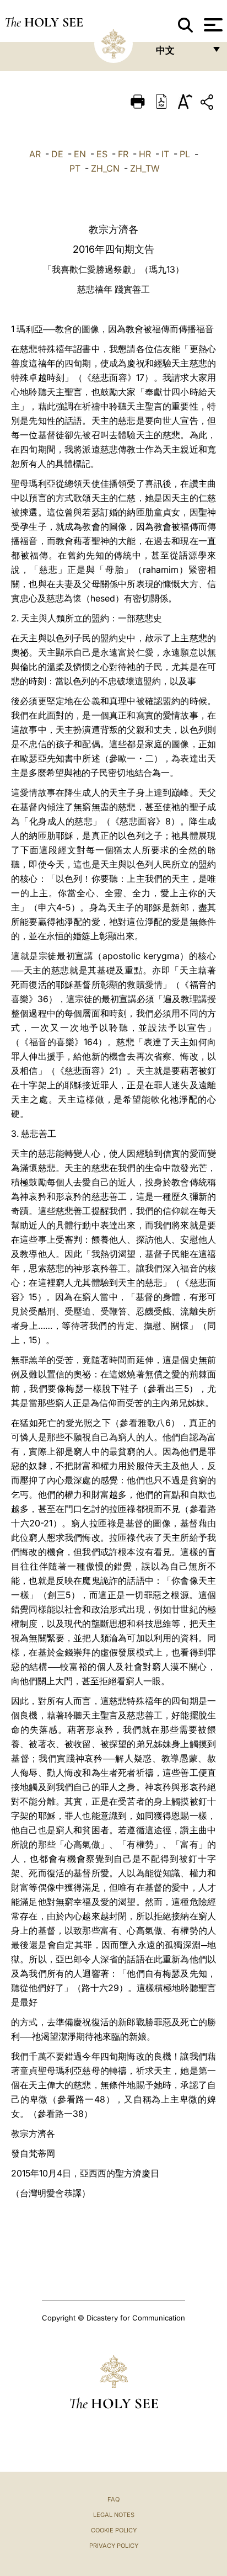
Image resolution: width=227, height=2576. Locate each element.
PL (185, 154)
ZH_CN (105, 168)
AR (35, 154)
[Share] (208, 104)
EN (80, 154)
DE (57, 154)
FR (123, 154)
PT (75, 168)
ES (102, 154)
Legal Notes (114, 2515)
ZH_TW (145, 168)
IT (165, 154)
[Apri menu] (212, 25)
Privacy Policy (114, 2546)
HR (145, 154)
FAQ (113, 2499)
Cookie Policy (114, 2530)
